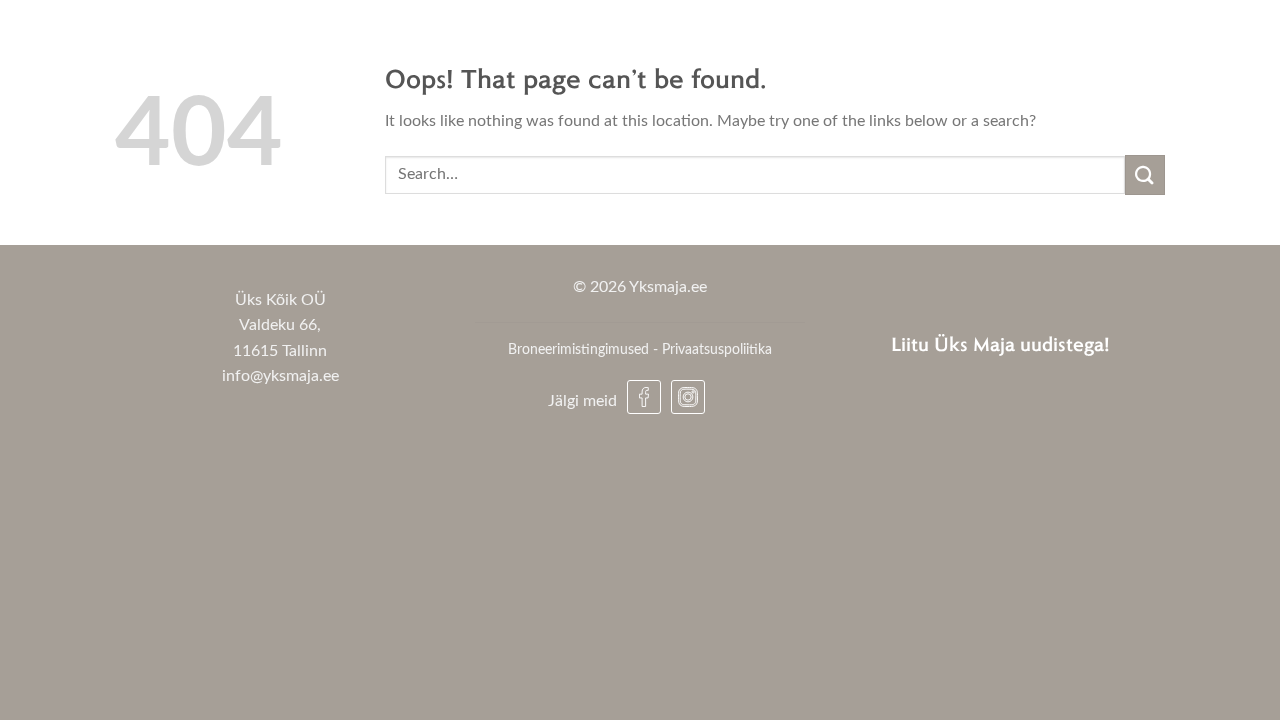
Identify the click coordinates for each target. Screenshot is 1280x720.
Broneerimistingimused (578, 349)
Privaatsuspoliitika (717, 349)
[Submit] (1145, 174)
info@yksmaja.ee (280, 376)
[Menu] (1233, 37)
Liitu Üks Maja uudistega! (1000, 343)
